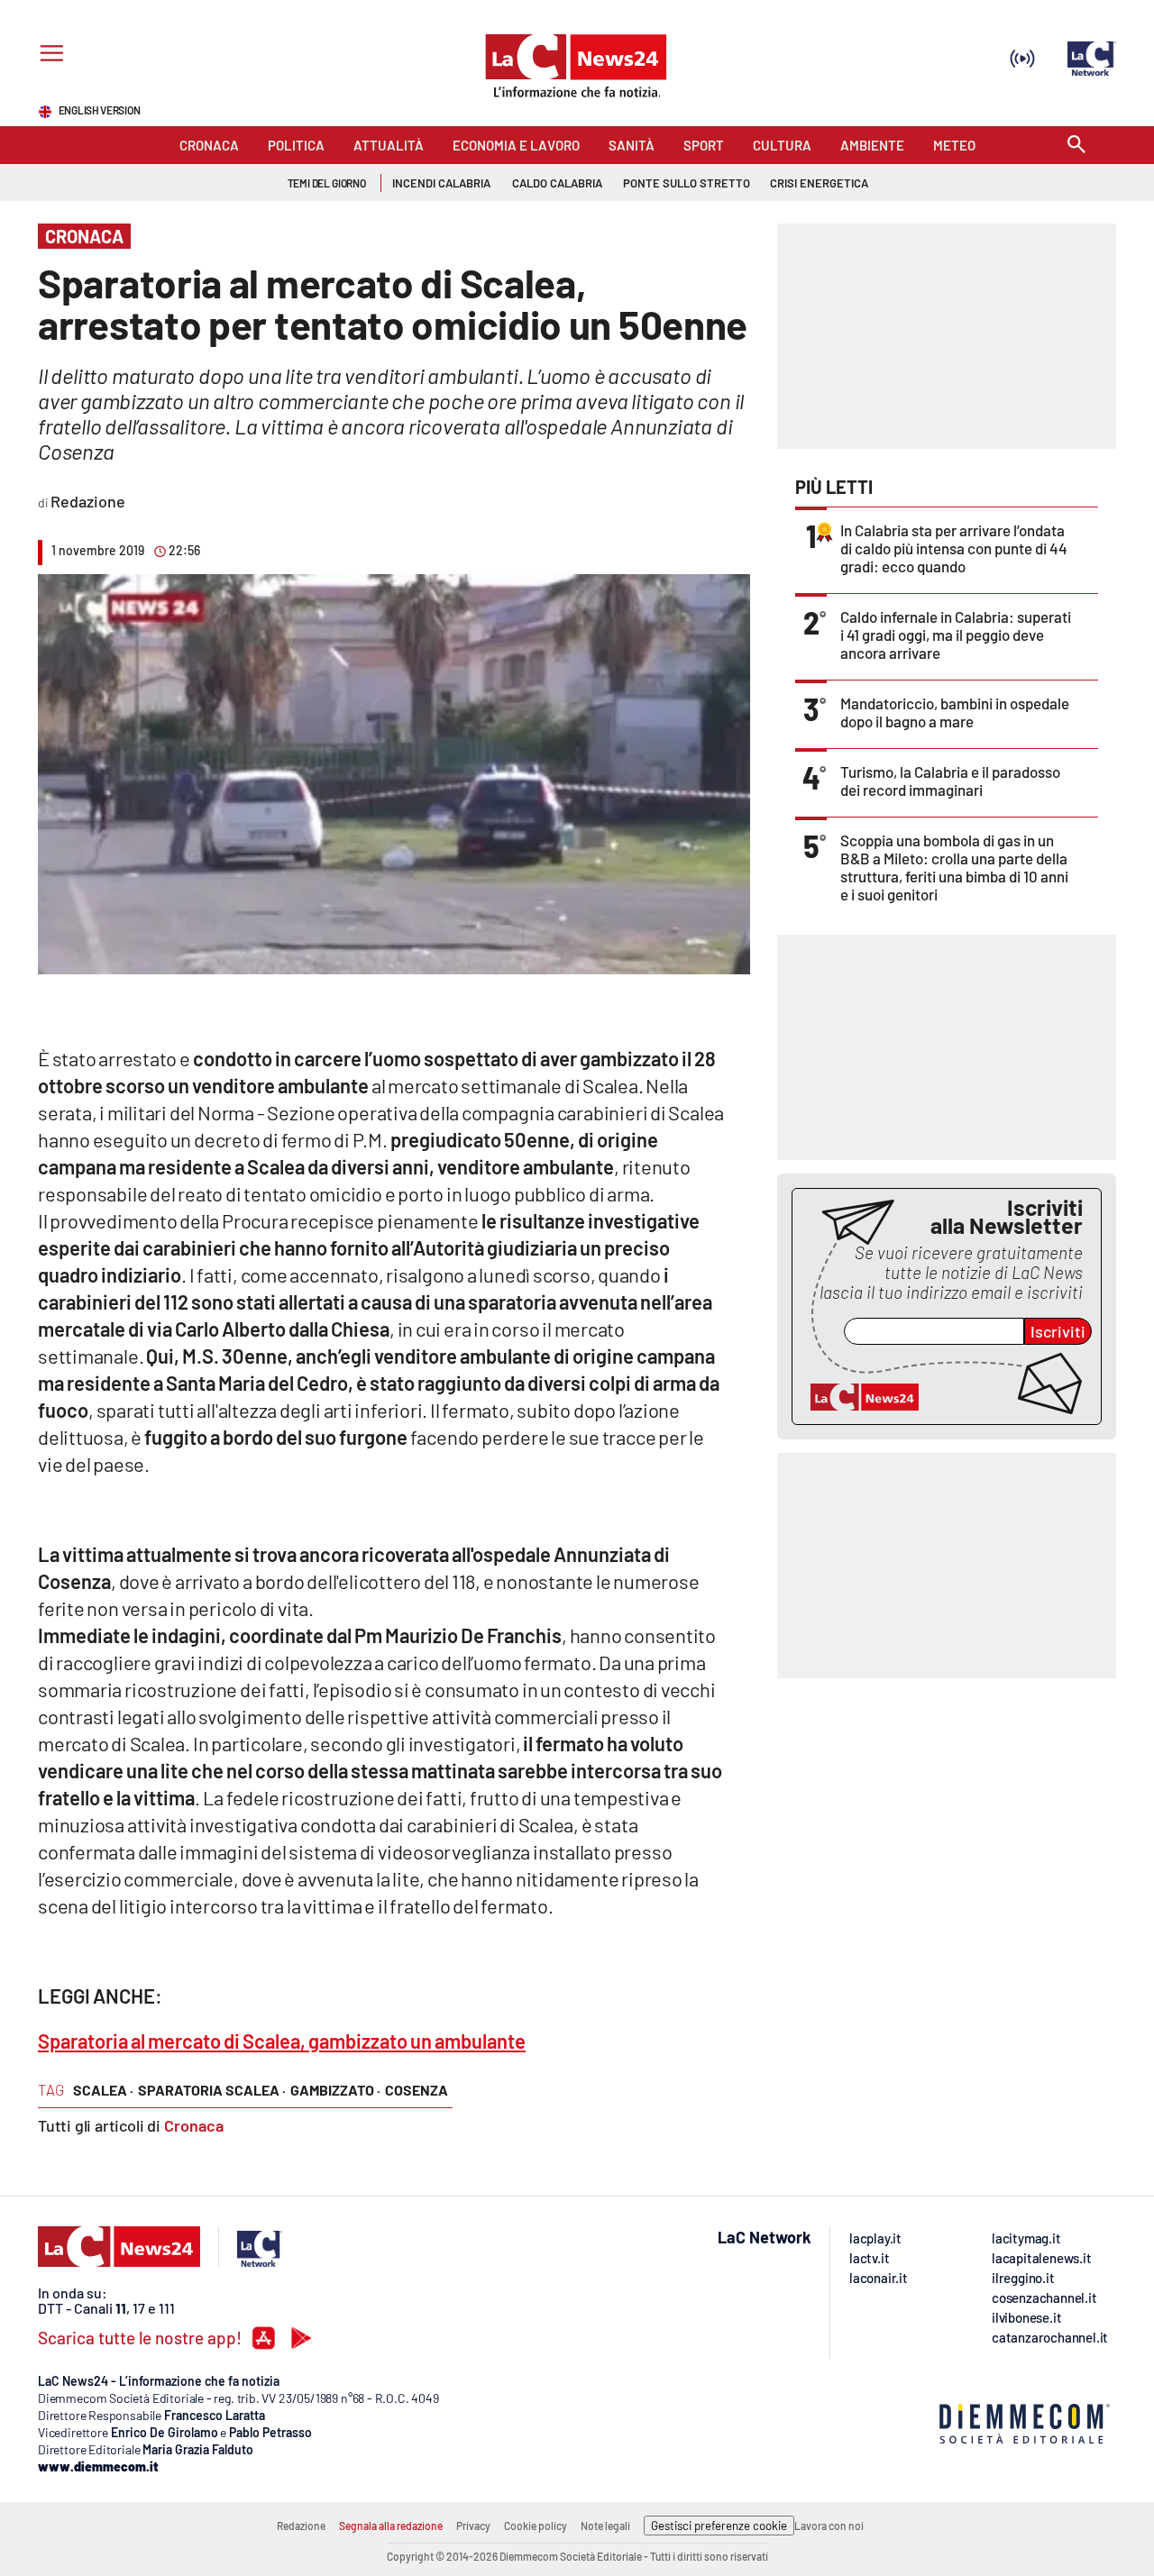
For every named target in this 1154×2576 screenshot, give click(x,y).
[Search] (1076, 146)
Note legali (605, 2526)
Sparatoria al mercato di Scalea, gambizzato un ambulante (282, 2041)
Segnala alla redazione (391, 2526)
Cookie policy (536, 2526)
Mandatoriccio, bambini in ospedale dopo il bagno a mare (955, 712)
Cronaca (194, 2125)
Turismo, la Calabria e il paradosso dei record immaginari (950, 781)
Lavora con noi (829, 2526)
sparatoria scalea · (212, 2090)
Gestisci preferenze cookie (719, 2526)
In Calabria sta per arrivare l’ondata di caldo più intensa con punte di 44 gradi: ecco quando (954, 548)
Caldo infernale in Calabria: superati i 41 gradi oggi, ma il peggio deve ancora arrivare (956, 635)
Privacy (473, 2526)
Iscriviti (1058, 1331)
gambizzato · (335, 2090)
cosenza (417, 2090)
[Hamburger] (48, 55)
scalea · (103, 2090)
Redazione (301, 2526)
